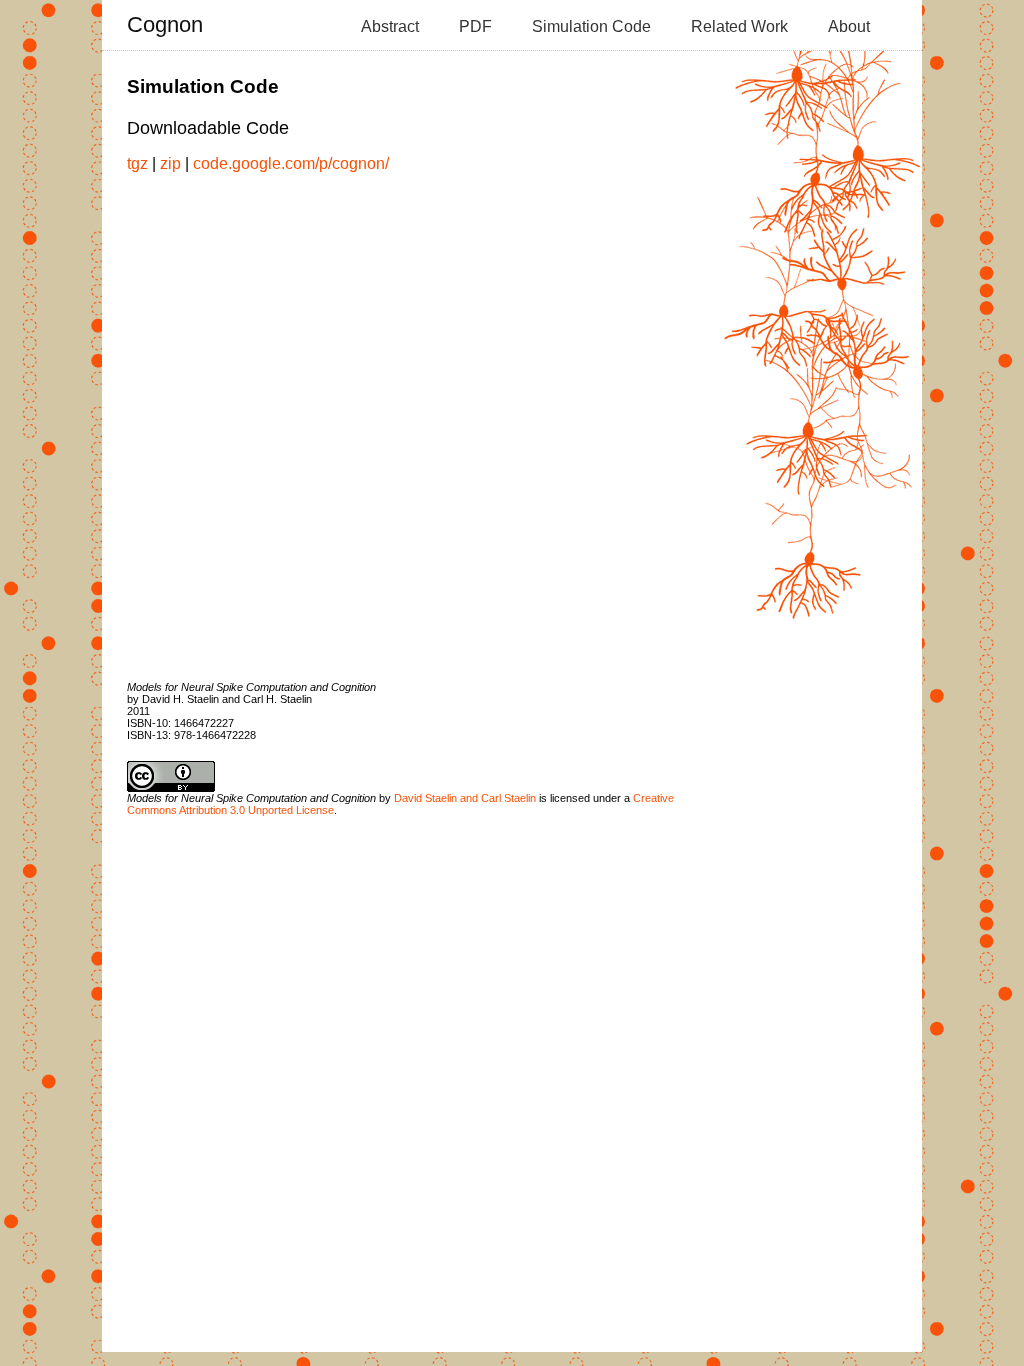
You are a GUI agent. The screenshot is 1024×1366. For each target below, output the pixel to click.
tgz (137, 163)
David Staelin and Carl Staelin (465, 798)
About (849, 26)
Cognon (165, 24)
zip (170, 163)
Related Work (739, 26)
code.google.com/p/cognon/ (291, 163)
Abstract (390, 26)
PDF (475, 26)
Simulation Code (591, 26)
